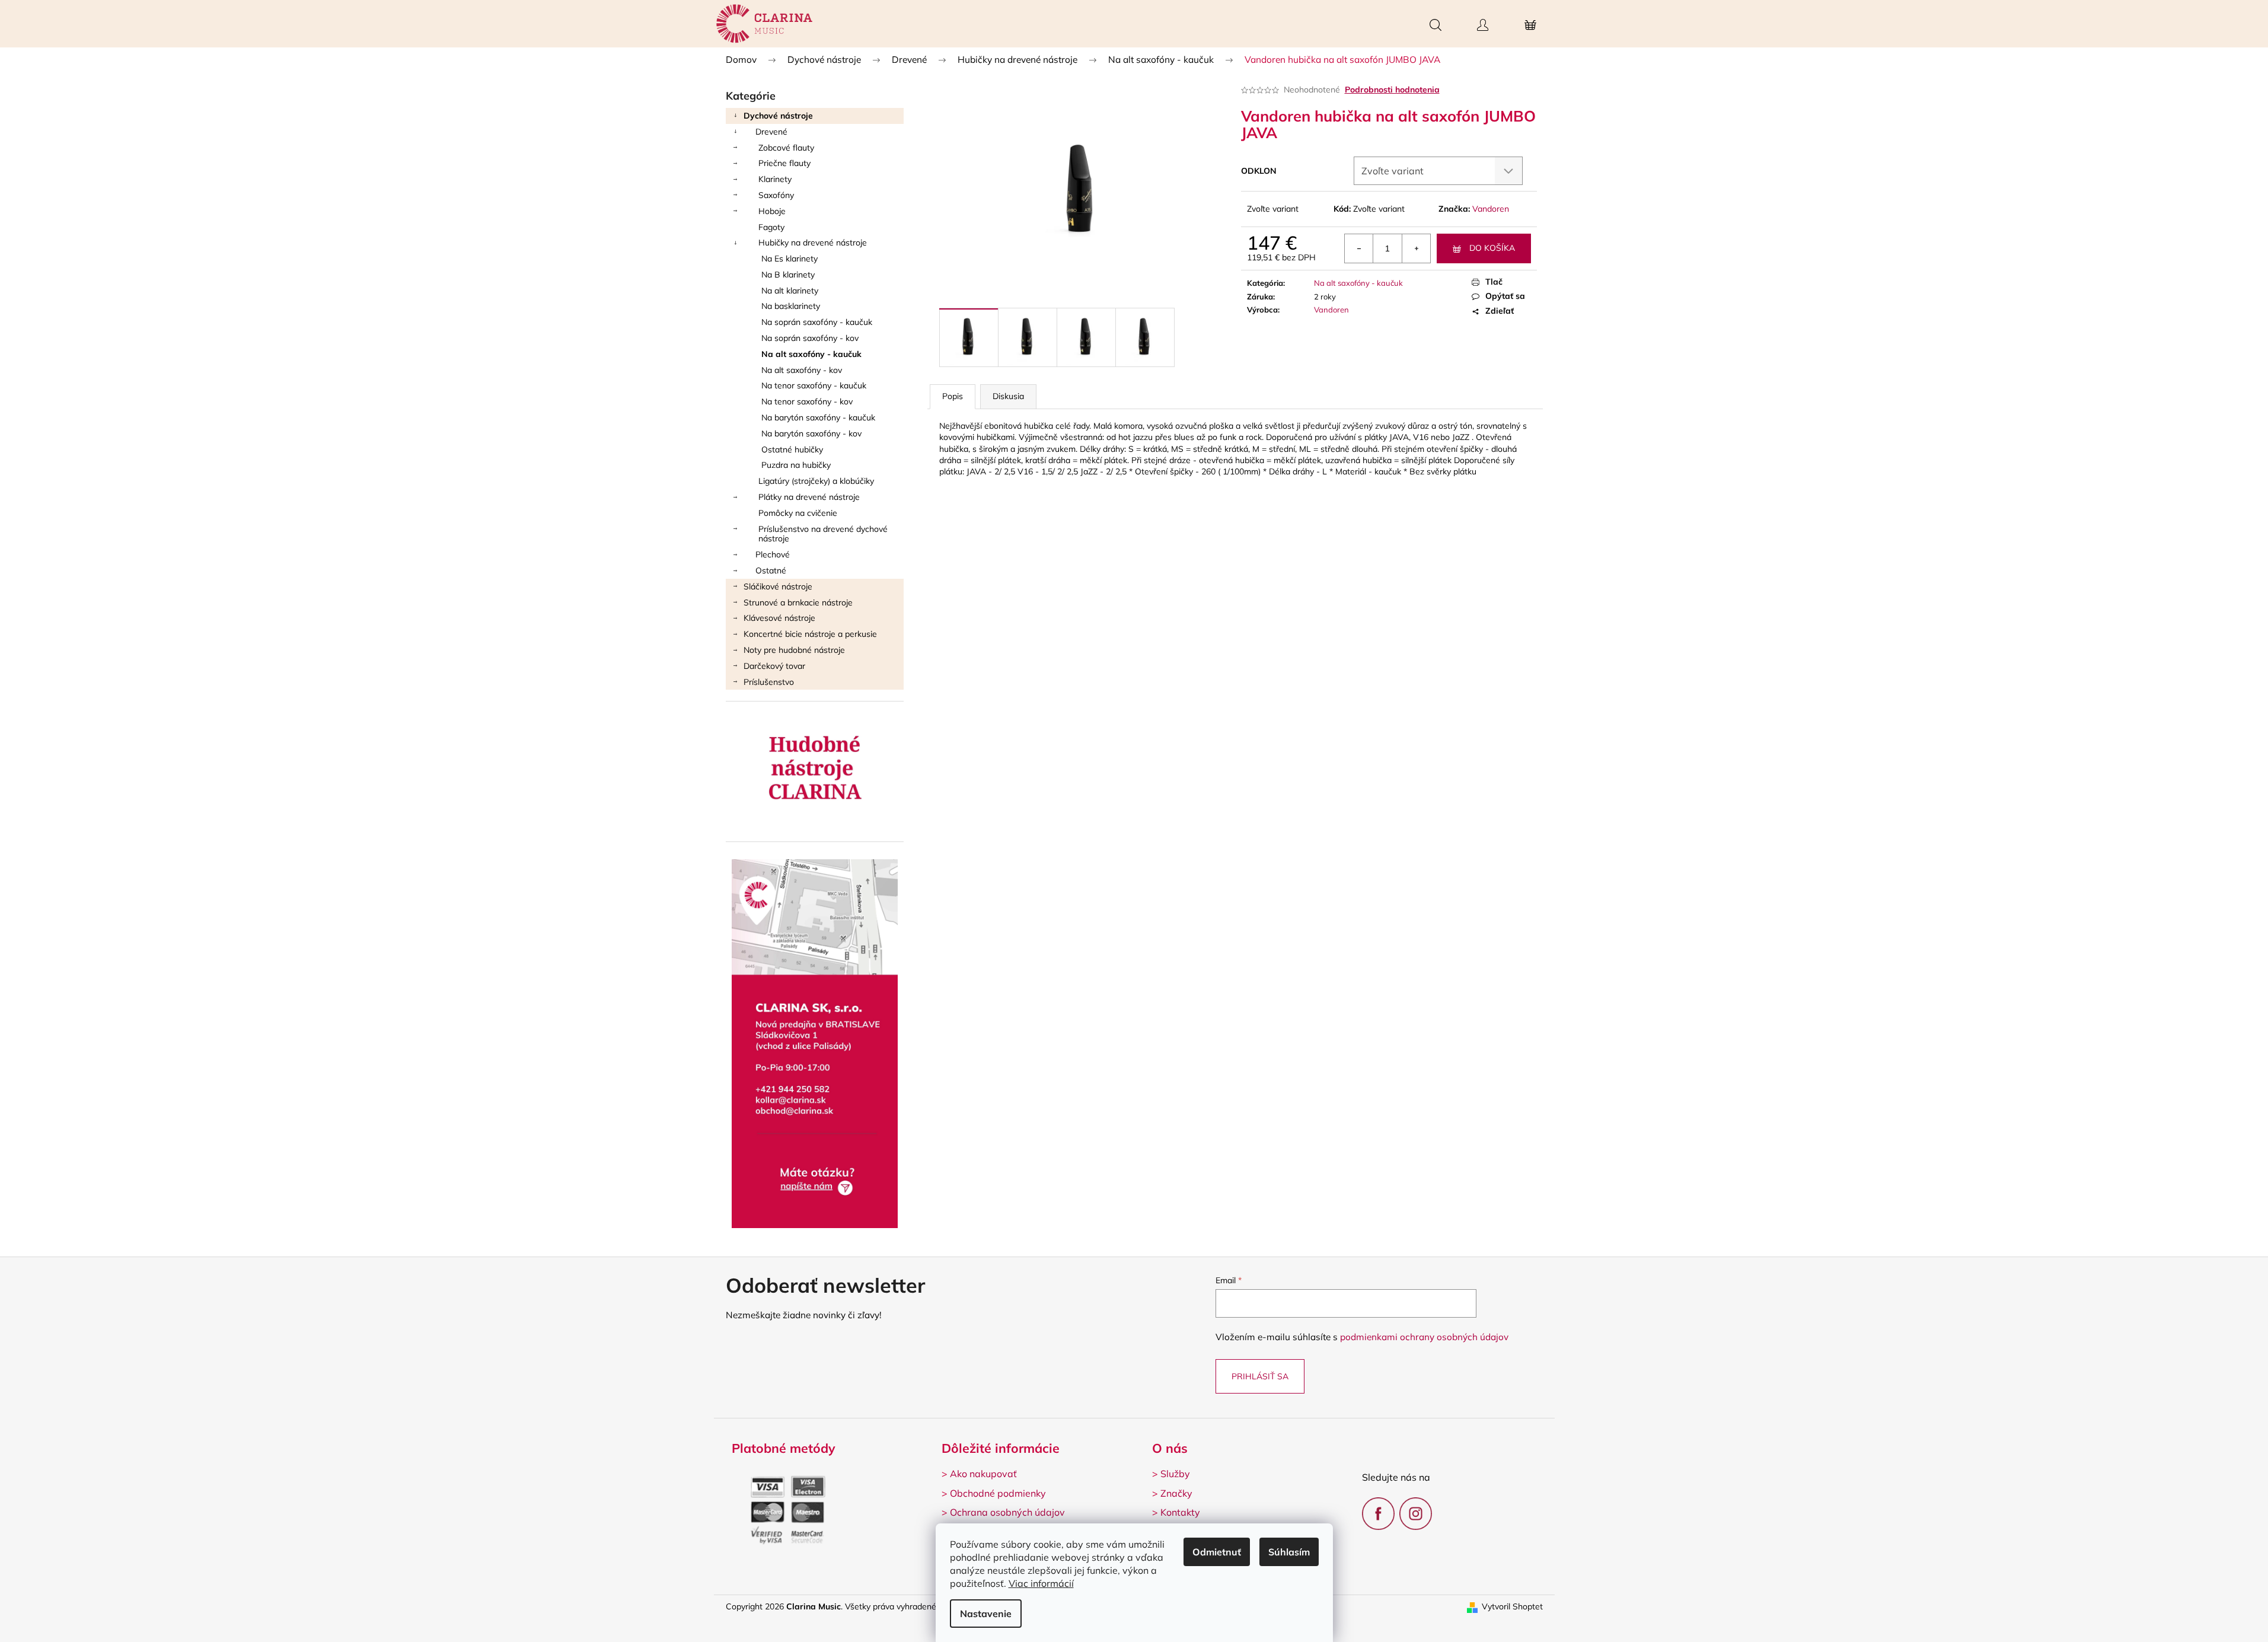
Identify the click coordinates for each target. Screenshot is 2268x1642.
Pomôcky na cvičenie (798, 513)
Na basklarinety (791, 306)
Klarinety (775, 179)
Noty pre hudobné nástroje (794, 650)
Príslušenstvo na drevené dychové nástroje (823, 534)
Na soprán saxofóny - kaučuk (817, 322)
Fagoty (771, 227)
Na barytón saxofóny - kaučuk (818, 417)
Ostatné (771, 570)
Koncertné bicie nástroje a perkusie (810, 634)
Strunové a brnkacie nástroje (798, 602)
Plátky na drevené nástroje (809, 497)
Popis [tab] (953, 396)
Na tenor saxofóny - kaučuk (814, 385)
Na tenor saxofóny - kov (807, 401)
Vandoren (1491, 209)
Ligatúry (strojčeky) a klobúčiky (816, 481)
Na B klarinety (788, 275)
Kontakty (1180, 1512)
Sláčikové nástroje (778, 586)
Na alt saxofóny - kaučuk (811, 354)
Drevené (771, 132)
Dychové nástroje (778, 116)
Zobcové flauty (786, 148)
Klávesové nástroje (779, 618)
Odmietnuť (1217, 1552)
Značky (1176, 1493)
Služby (1175, 1474)
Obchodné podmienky (998, 1493)
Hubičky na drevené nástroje (813, 243)
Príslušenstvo (769, 682)
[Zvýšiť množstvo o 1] (1416, 248)
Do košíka (1492, 248)
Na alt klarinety (790, 291)
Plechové (773, 554)
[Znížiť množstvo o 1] (1359, 248)
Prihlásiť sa (1260, 1376)
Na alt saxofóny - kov (802, 370)
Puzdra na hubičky (796, 465)
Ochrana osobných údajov (1007, 1512)
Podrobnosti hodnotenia (1392, 90)
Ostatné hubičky (792, 449)
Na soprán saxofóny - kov (810, 338)
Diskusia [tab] (1008, 396)
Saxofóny (776, 195)
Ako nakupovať (983, 1474)
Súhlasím (1289, 1552)
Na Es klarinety (790, 259)
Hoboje (772, 211)
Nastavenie (986, 1614)
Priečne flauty (784, 163)
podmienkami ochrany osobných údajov (1424, 1337)
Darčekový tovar (774, 666)
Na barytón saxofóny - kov (811, 433)
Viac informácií (1041, 1583)
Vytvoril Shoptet (1512, 1606)
